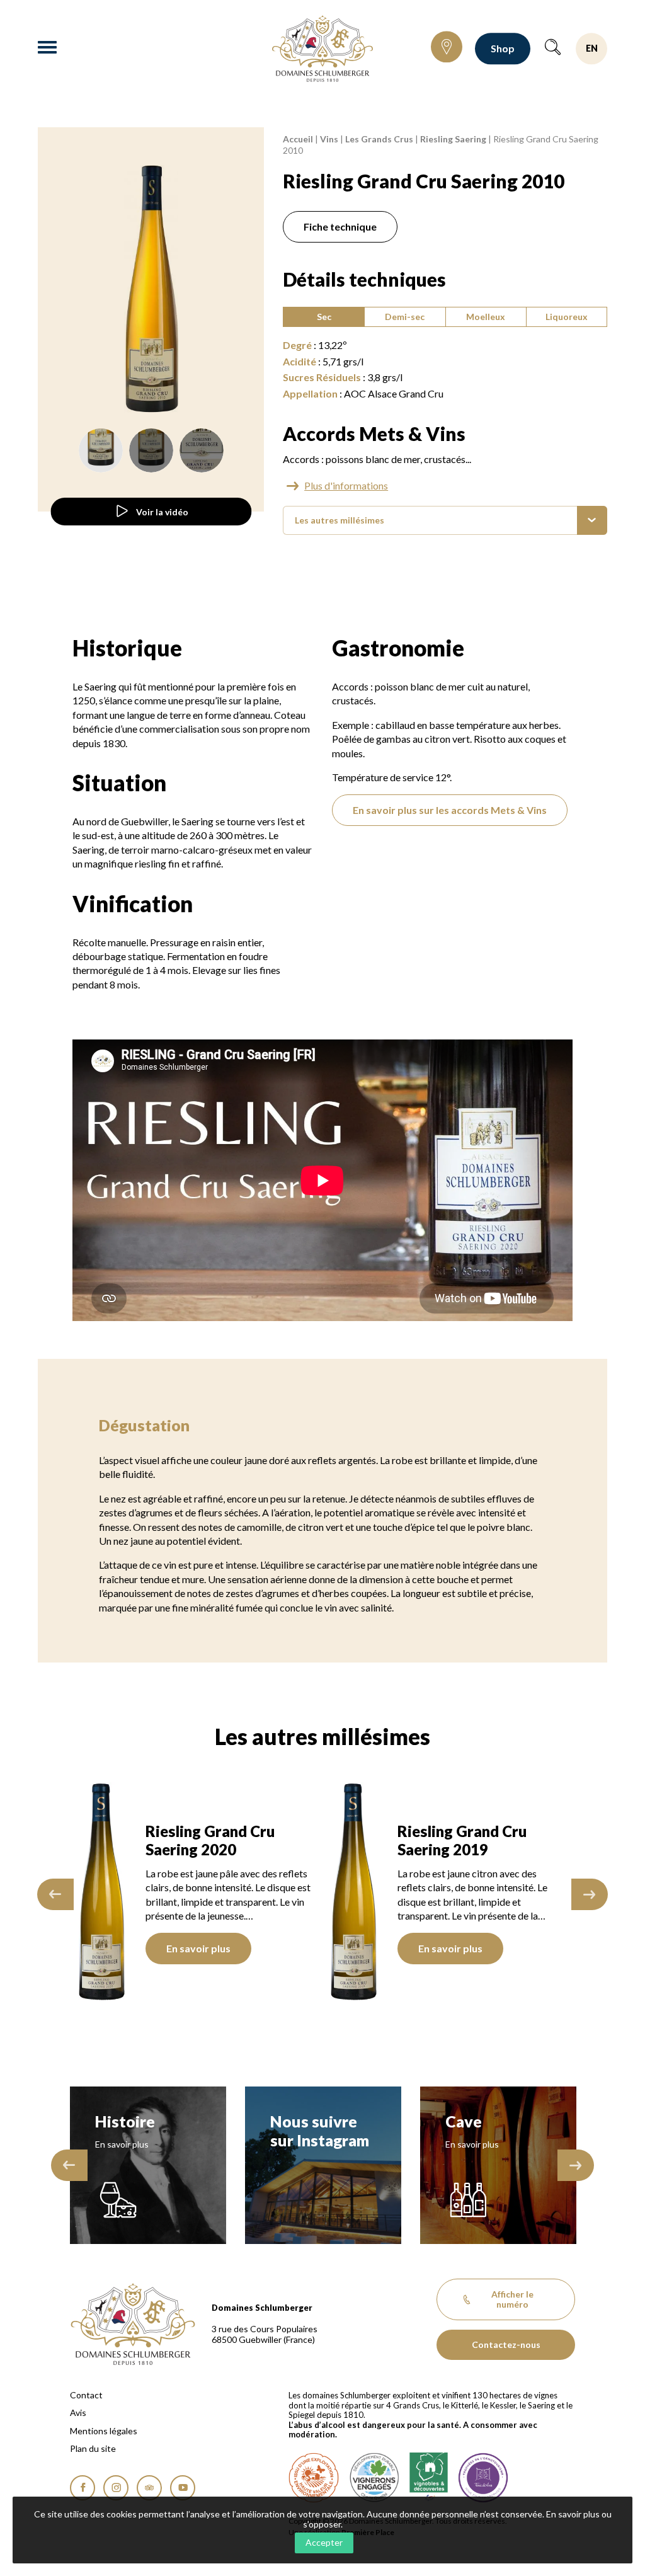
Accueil (298, 139)
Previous (55, 1894)
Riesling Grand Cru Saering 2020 (210, 1840)
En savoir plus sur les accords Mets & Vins (450, 810)
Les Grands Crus (379, 139)
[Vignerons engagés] (374, 2478)
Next (590, 1894)
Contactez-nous (506, 2344)
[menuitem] (445, 521)
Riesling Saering (453, 139)
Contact (86, 2395)
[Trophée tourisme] (483, 2478)
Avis (78, 2413)
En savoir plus (198, 1948)
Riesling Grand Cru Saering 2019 (462, 1840)
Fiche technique (340, 226)
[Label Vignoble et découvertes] (429, 2478)
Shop (503, 48)
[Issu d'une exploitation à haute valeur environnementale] (314, 2478)
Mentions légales (104, 2431)
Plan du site (93, 2449)
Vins (329, 139)
